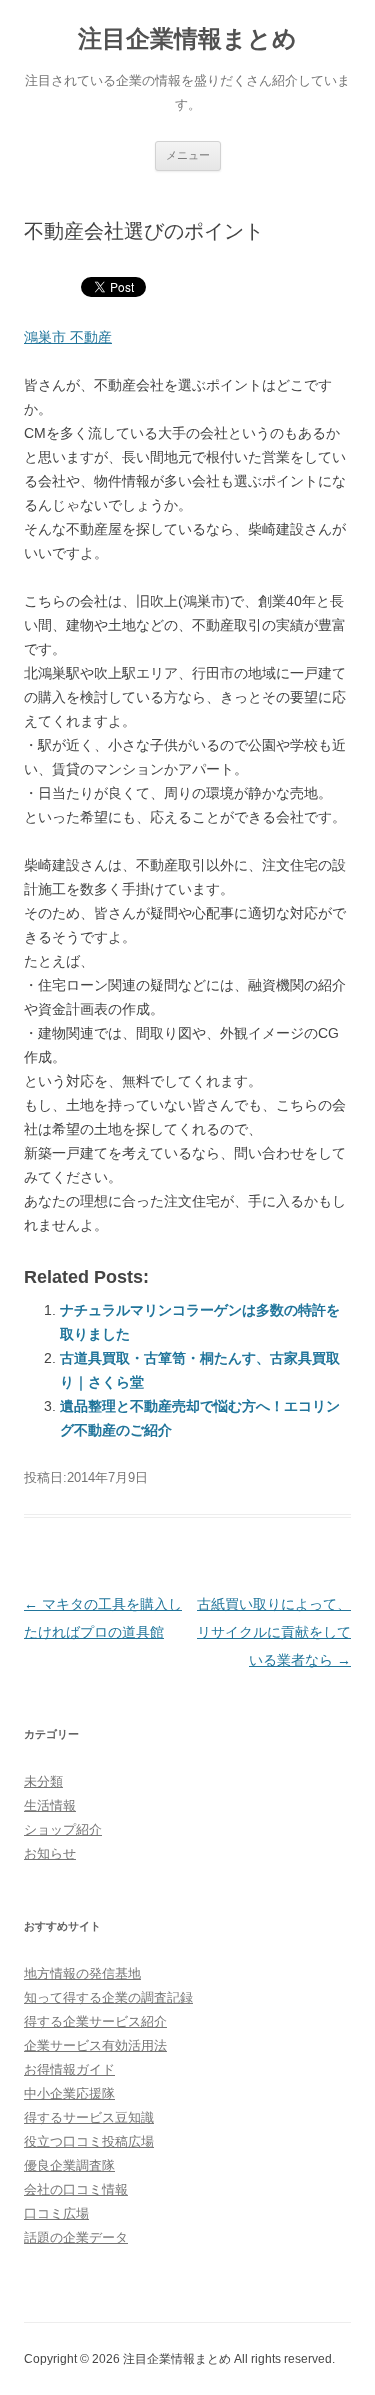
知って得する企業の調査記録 (108, 1997)
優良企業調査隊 (69, 2165)
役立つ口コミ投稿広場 (89, 2141)
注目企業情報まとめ (187, 38)
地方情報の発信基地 (82, 1973)
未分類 (43, 1781)
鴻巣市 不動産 (68, 337)
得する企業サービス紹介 (95, 2021)
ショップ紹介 (63, 1829)
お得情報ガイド (69, 2069)
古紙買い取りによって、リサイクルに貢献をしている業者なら (274, 1632)
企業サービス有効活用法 (95, 2045)
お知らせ (50, 1853)
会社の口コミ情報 (76, 2189)
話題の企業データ (76, 2237)
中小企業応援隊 (69, 2093)
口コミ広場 (56, 2213)
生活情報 (50, 1805)
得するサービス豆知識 (89, 2117)
